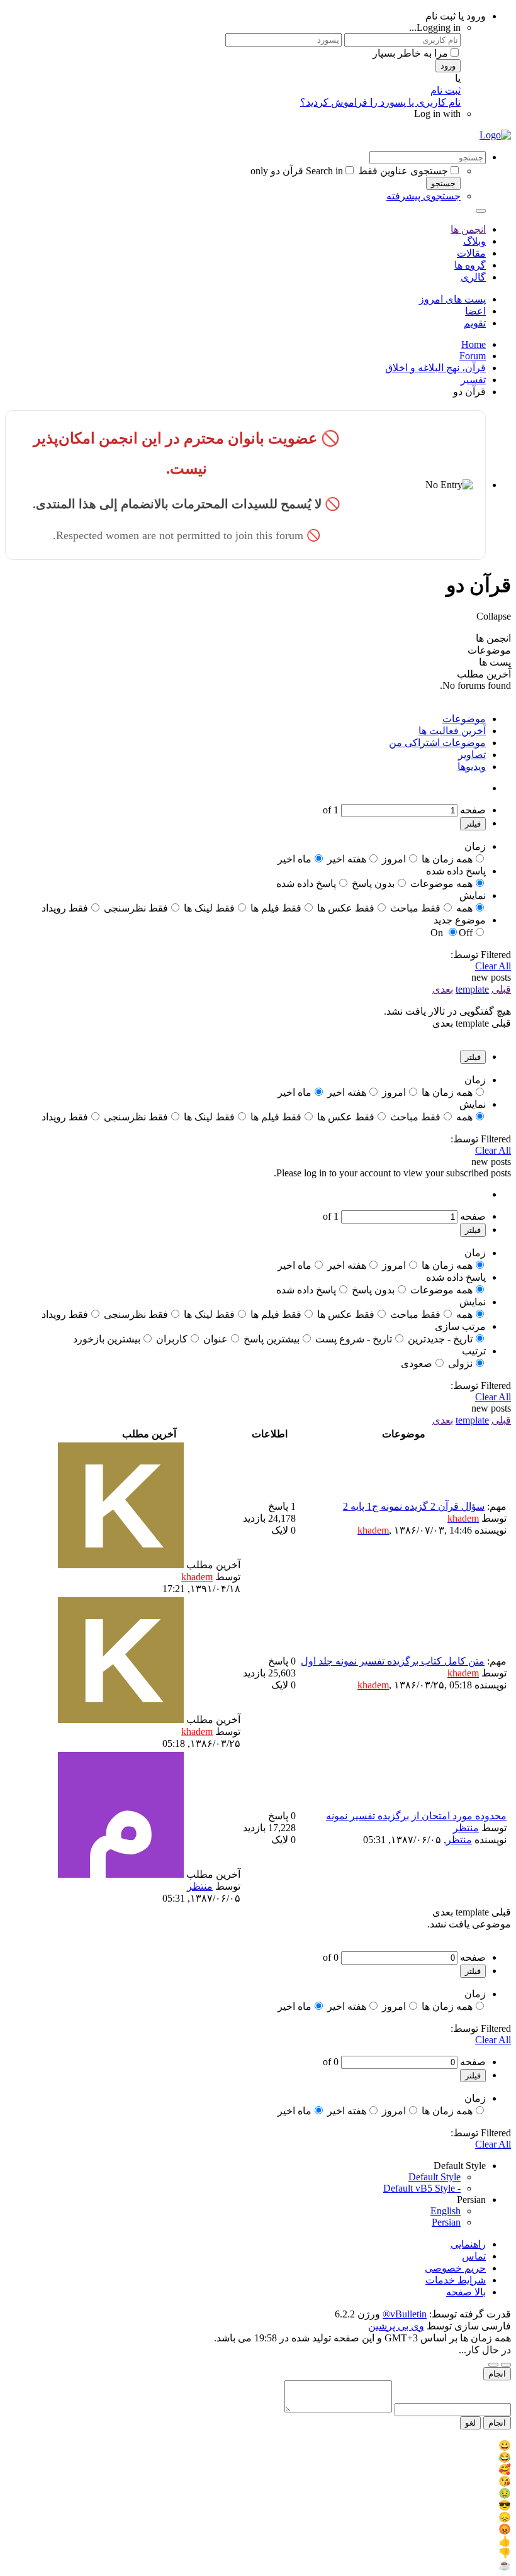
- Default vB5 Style (422, 2188)
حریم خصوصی (455, 2268)
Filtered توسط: (481, 955)
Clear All (493, 966)
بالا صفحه (466, 2292)
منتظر (466, 1828)
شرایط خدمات (456, 2280)
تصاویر (472, 755)
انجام (497, 2374)
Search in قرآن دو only (297, 171)
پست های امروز (452, 299)
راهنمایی (468, 2244)
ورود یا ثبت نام (456, 16)
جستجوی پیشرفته (423, 196)
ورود (448, 66)
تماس (474, 2256)
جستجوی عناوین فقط (403, 171)
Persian (446, 2222)
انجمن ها (468, 229)
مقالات (471, 253)
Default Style (435, 2177)
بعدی (443, 989)
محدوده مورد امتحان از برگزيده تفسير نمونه (416, 1816)
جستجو (443, 183)
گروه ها (470, 265)
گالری (473, 277)
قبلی (501, 989)
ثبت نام (446, 90)
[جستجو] (481, 211)
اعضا (475, 311)
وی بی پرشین (396, 2326)
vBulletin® (405, 2314)
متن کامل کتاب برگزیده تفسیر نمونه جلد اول (393, 1661)
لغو (470, 2423)
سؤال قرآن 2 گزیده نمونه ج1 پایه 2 (414, 1506)
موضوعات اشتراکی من (437, 743)
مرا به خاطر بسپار (410, 53)
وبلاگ (474, 241)
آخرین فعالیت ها (452, 731)
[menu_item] (258, 2445)
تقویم (475, 323)
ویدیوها (472, 767)
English (446, 2211)
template (472, 989)
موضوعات (464, 719)
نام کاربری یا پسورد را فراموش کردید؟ (380, 102)
